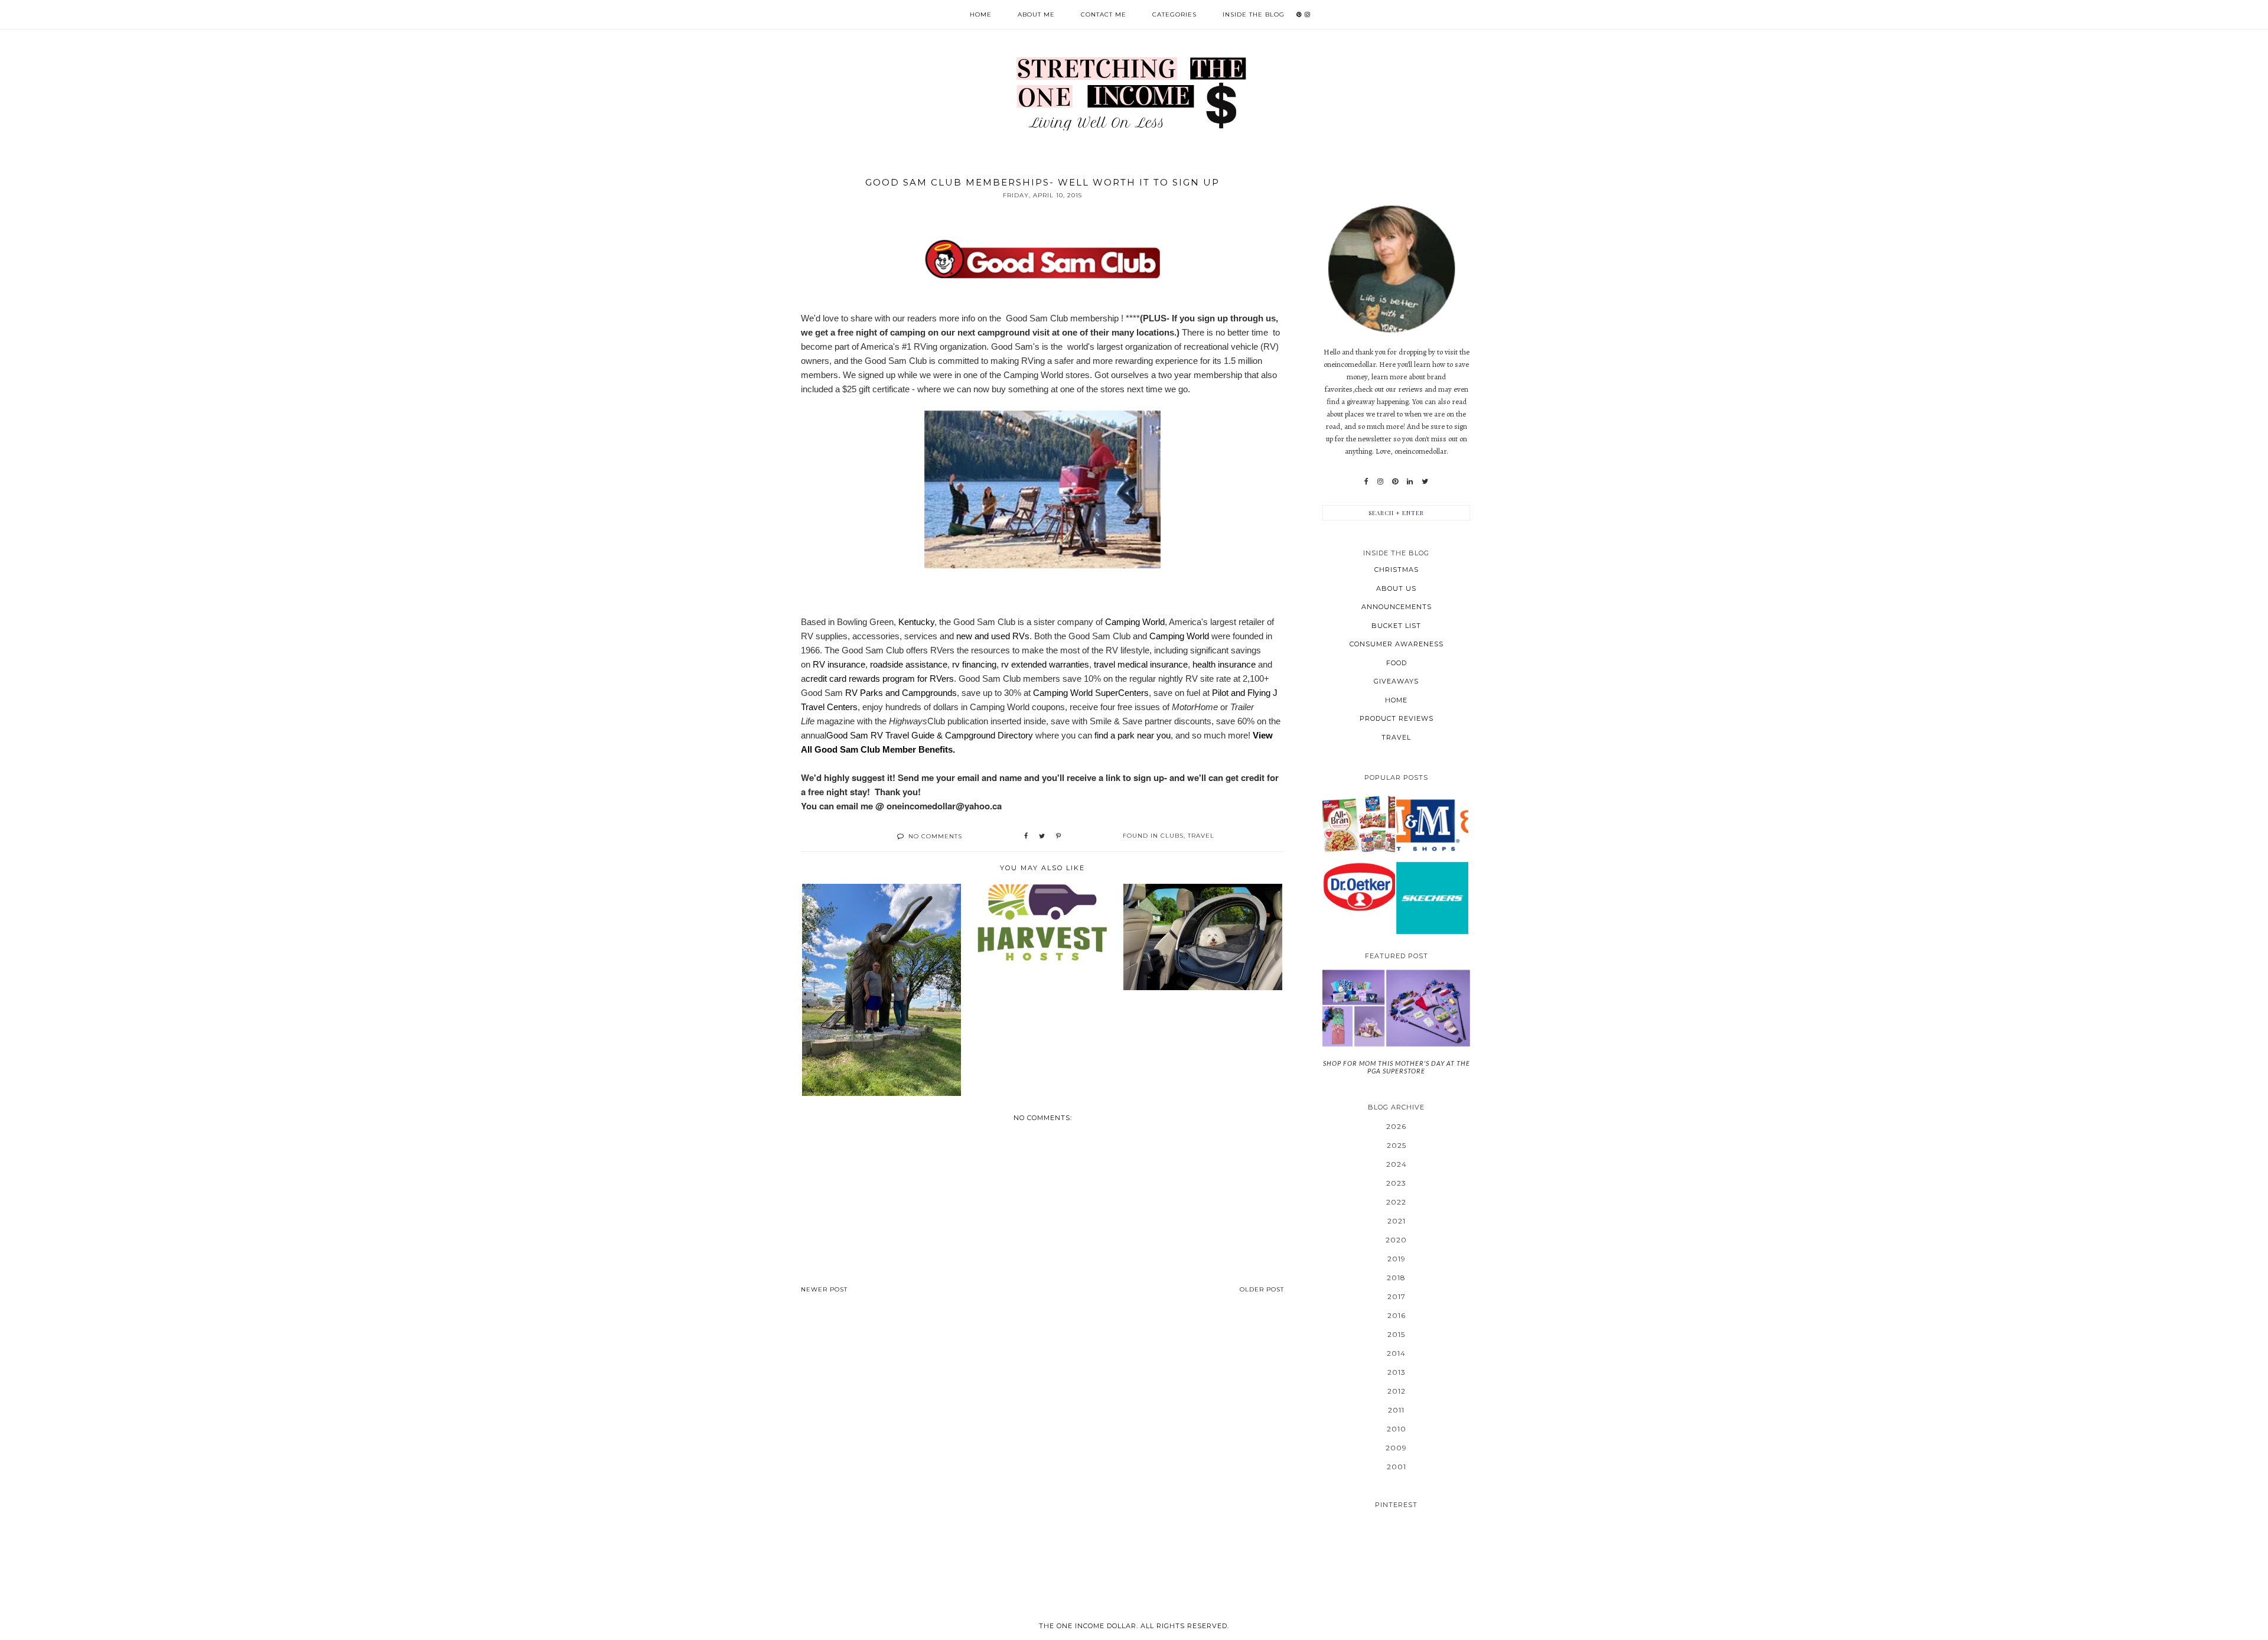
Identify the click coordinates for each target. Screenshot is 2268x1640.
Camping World (1135, 622)
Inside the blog (1254, 14)
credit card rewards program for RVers (880, 679)
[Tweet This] (1042, 837)
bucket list (1396, 626)
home (1396, 700)
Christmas (1397, 570)
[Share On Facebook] (1026, 837)
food (1397, 663)
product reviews (1397, 718)
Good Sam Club (1037, 318)
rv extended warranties (1045, 664)
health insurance (1224, 664)
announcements (1397, 607)
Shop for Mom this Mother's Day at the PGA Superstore (1397, 1067)
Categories (1174, 14)
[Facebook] (1366, 481)
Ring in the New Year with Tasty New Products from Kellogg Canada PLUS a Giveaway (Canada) (1358, 824)
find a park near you (1133, 735)
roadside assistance (909, 664)
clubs (1172, 836)
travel (1201, 836)
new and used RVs (993, 636)
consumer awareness (1397, 644)
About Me (1036, 14)
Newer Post (824, 1289)
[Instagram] (1380, 481)
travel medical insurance (1141, 664)
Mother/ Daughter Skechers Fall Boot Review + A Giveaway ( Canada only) (1432, 898)
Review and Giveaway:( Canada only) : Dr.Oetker (1359, 886)
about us (1396, 588)
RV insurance (839, 664)
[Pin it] (1058, 837)
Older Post (1262, 1289)
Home (981, 14)
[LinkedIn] (1410, 481)
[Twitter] (1425, 481)
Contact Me (1104, 14)
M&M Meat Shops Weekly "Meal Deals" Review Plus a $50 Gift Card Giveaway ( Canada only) (1432, 824)
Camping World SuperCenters (1091, 693)
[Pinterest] (1395, 481)
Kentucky (916, 622)
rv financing (974, 664)
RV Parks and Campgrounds (901, 693)
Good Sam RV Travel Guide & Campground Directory (930, 735)
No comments (935, 836)
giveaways (1396, 681)
